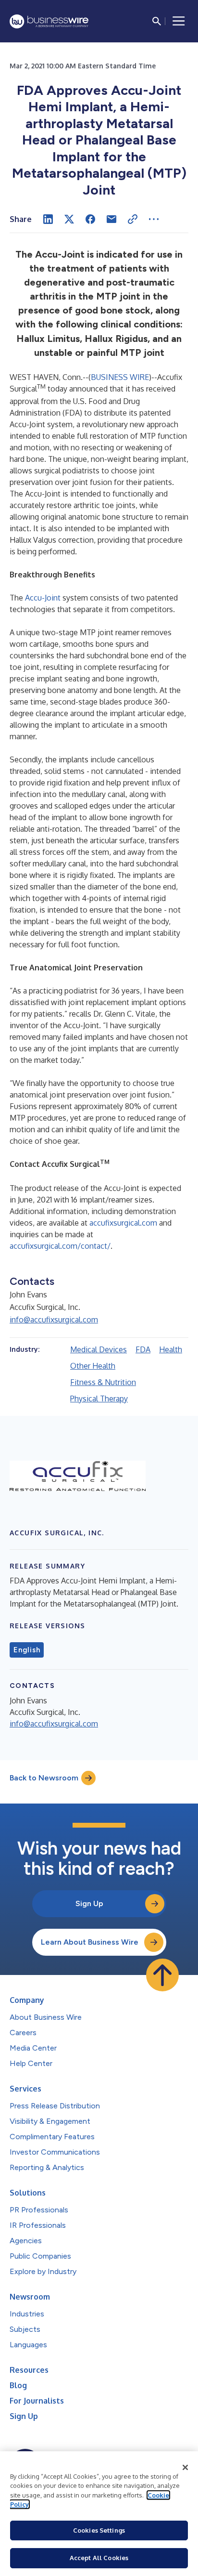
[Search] (157, 21)
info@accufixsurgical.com (54, 1320)
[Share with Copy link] (133, 219)
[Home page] (49, 21)
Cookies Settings (99, 2530)
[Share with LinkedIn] (48, 219)
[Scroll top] (162, 1975)
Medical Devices (99, 1349)
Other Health (93, 1366)
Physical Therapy (99, 1399)
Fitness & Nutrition (103, 1382)
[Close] (186, 2468)
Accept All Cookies (99, 2558)
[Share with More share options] (154, 219)
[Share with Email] (111, 219)
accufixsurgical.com (122, 1223)
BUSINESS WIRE (120, 377)
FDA (143, 1349)
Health (171, 1349)
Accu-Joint (43, 598)
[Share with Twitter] (69, 219)
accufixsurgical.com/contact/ (60, 1246)
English (27, 1650)
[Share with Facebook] (90, 219)
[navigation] (179, 21)
